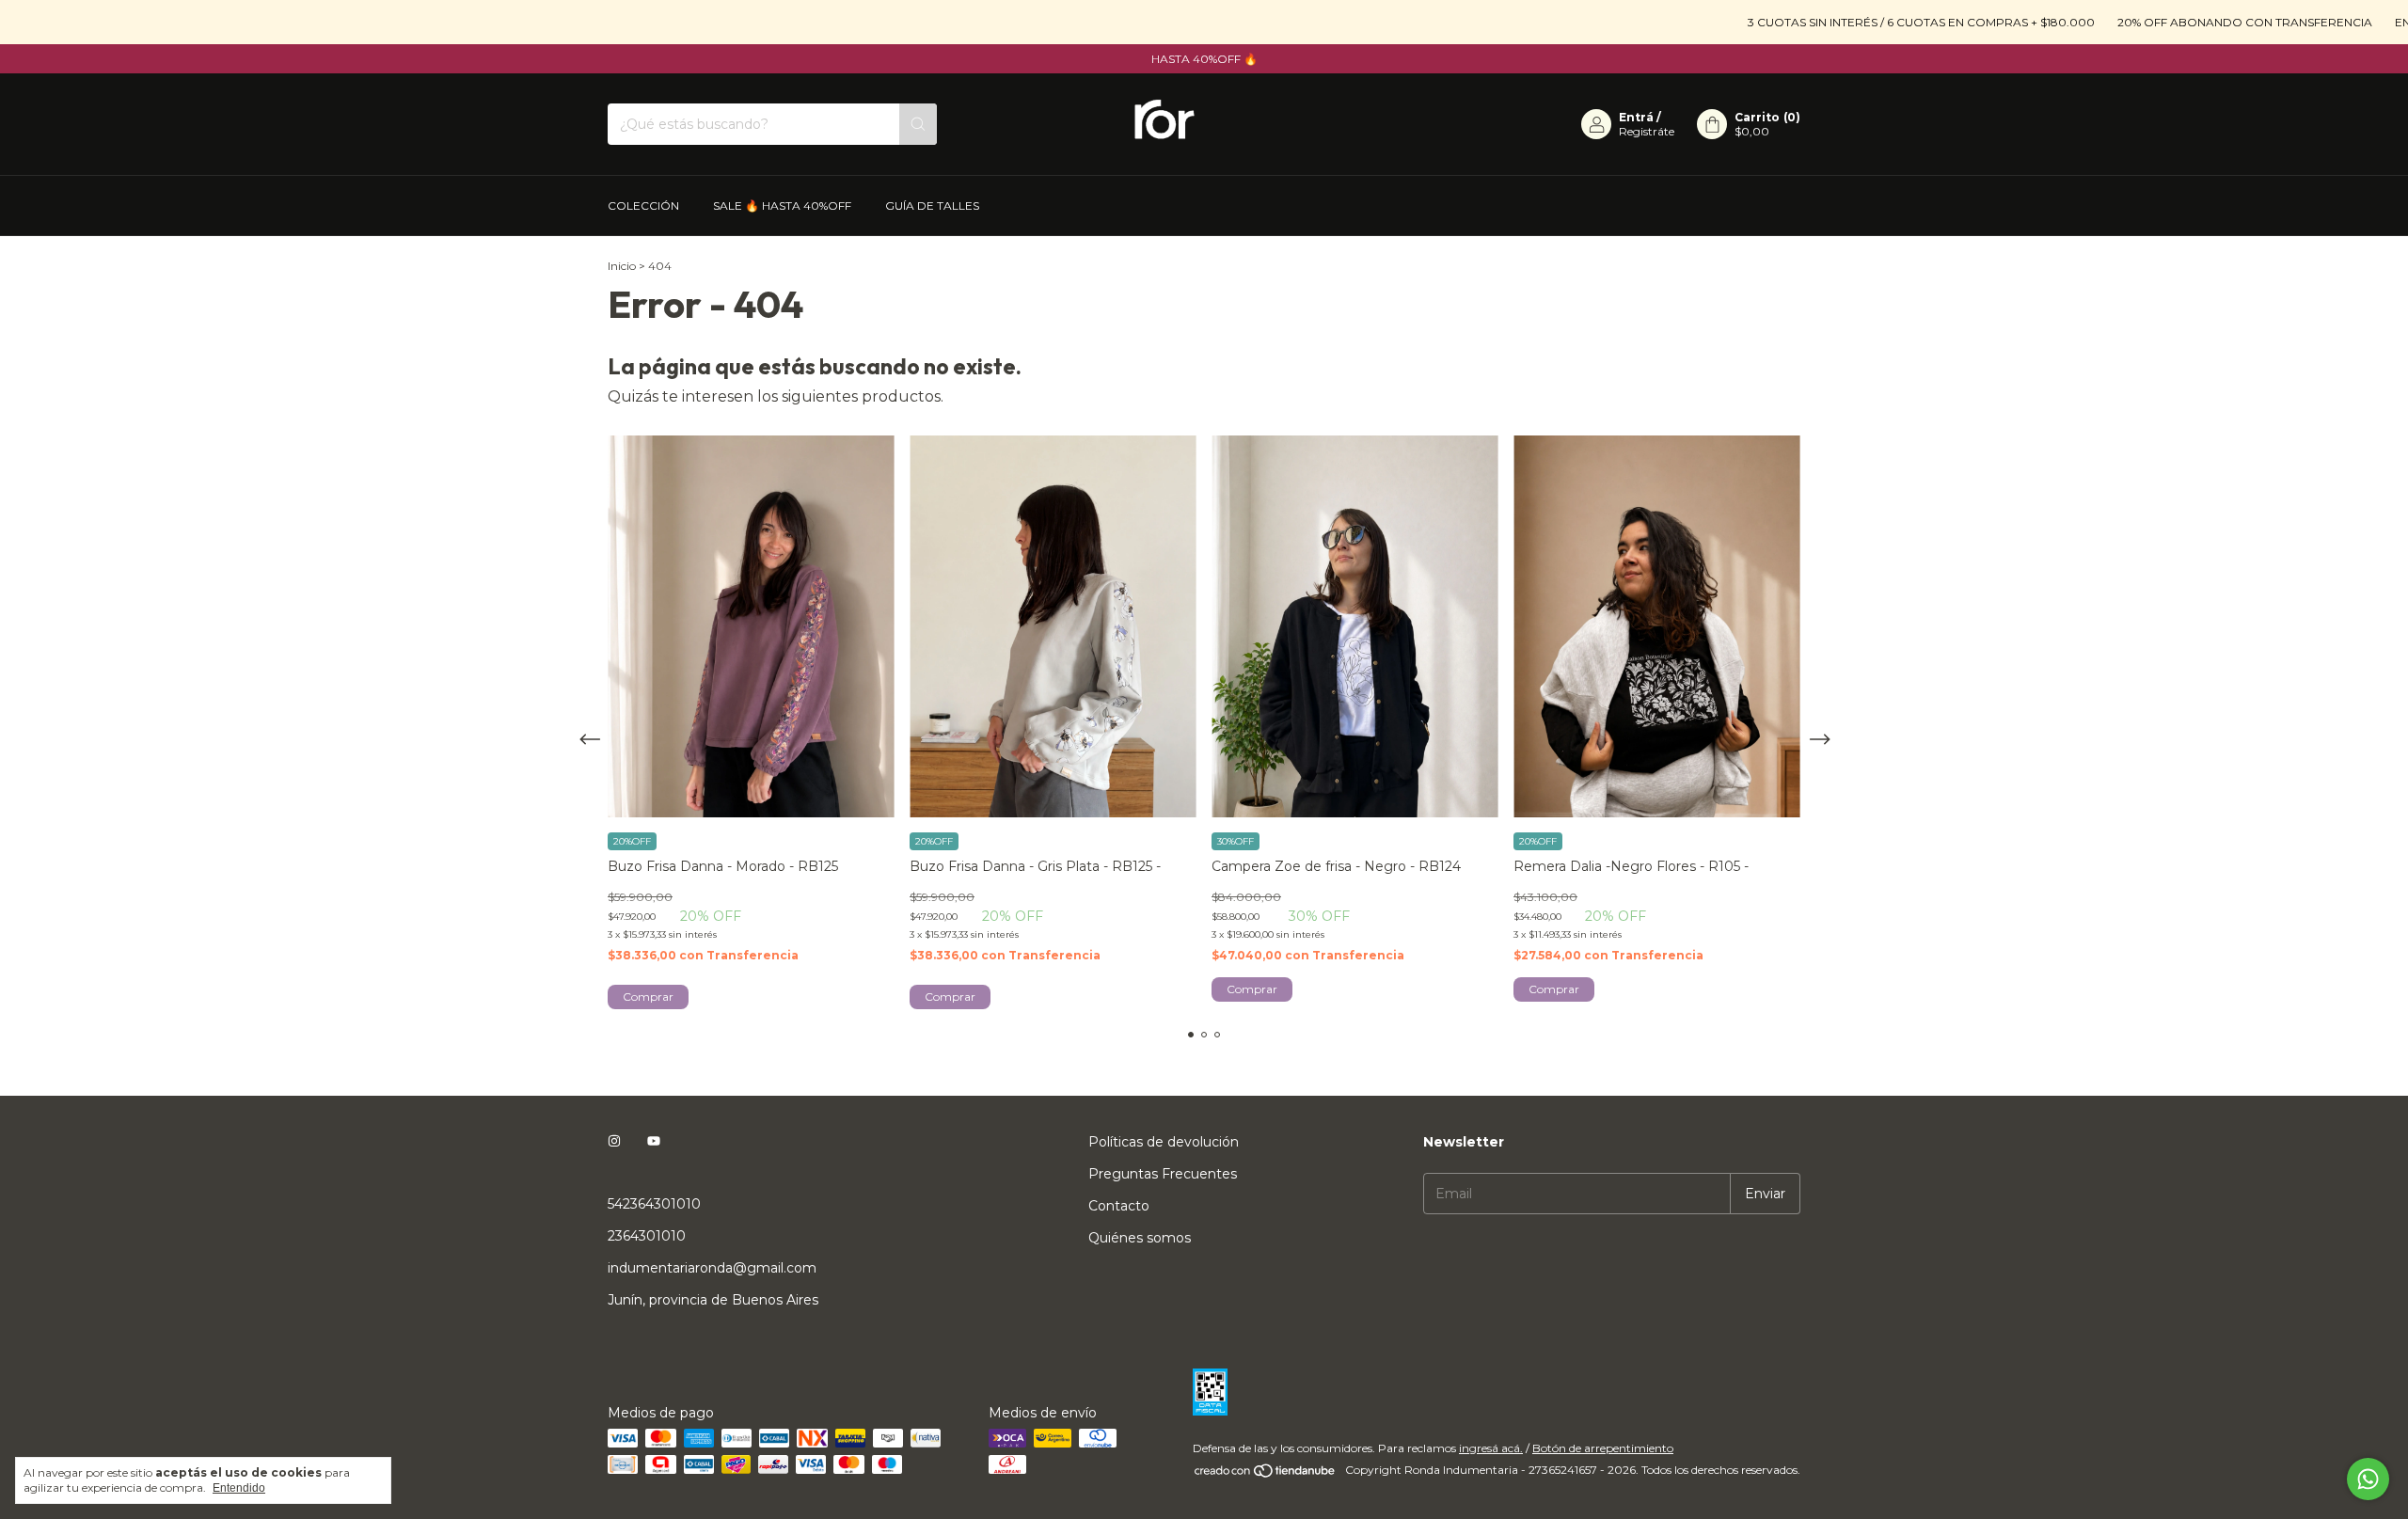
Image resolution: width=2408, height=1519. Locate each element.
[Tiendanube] (1266, 1474)
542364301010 (654, 1204)
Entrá (1636, 117)
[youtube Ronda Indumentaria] (654, 1142)
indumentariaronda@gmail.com (712, 1268)
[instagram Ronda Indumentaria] (614, 1142)
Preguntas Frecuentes (1163, 1174)
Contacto (1119, 1206)
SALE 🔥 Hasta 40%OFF (782, 206)
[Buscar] (918, 124)
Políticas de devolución (1164, 1142)
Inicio (622, 266)
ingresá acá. (1491, 1448)
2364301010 (647, 1236)
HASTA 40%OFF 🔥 (1204, 59)
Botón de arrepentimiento (1603, 1448)
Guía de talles (932, 206)
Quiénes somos (1140, 1238)
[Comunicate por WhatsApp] (2368, 1479)
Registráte (1647, 131)
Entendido (239, 1488)
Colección (643, 206)
